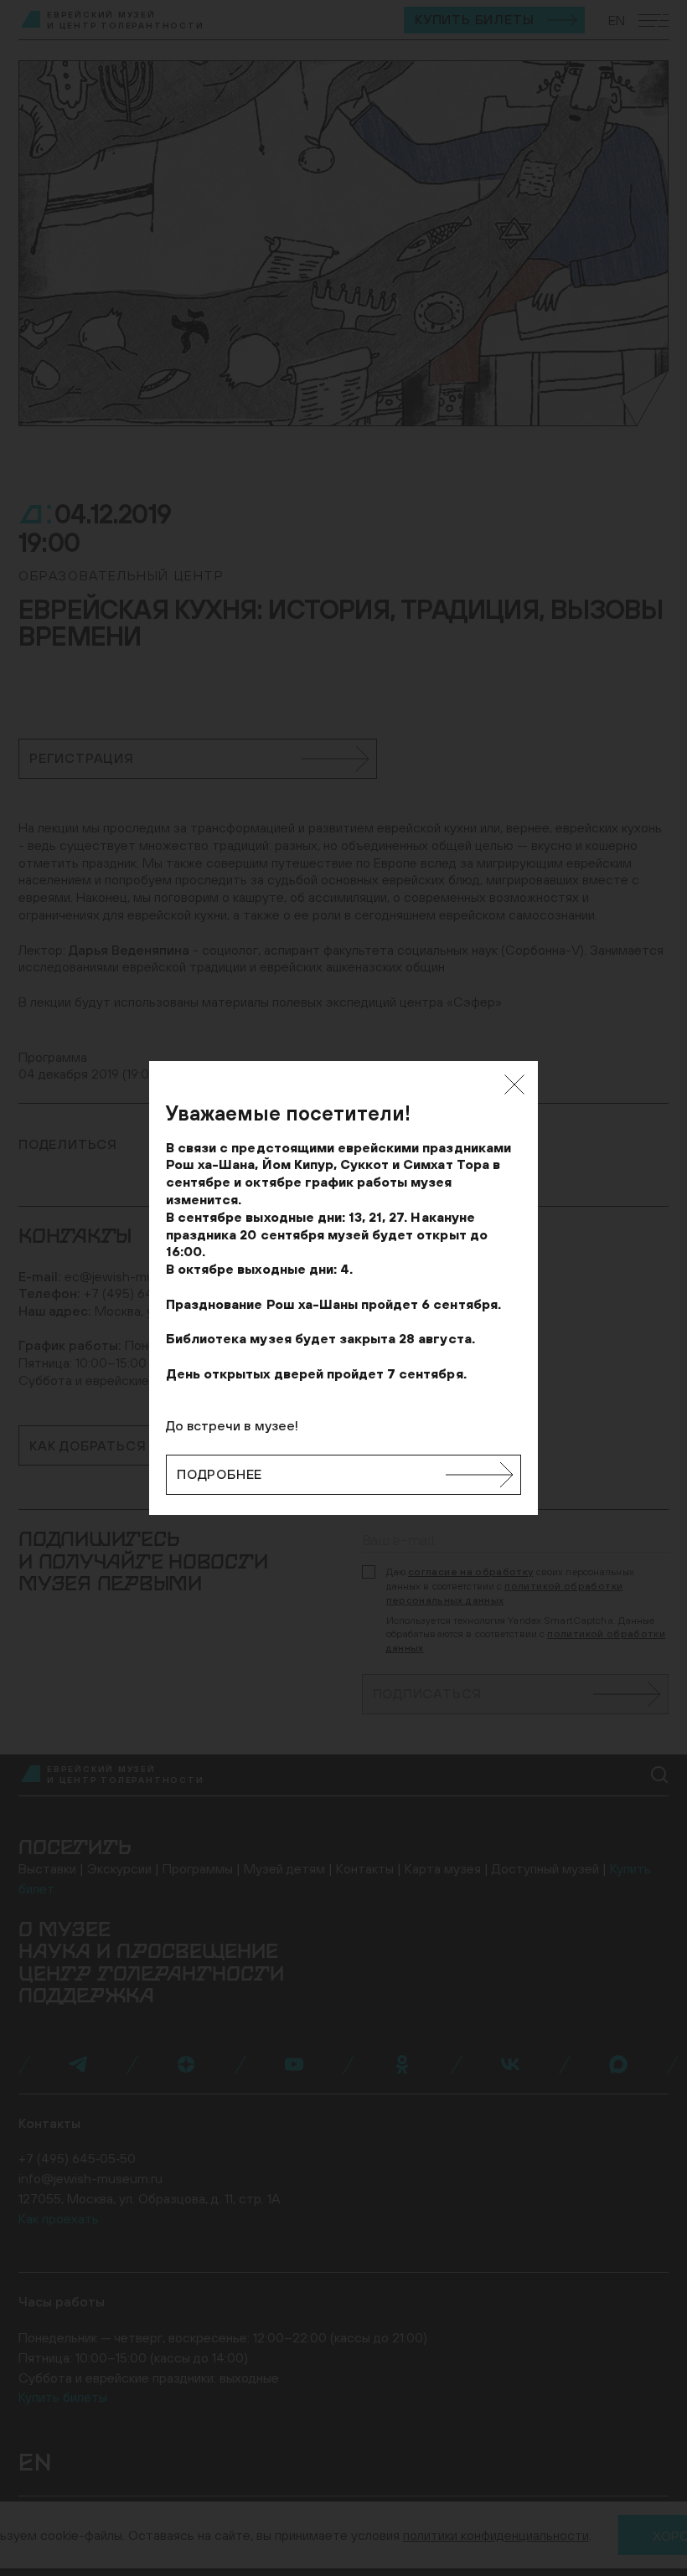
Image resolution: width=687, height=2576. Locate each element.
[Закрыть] (514, 1084)
